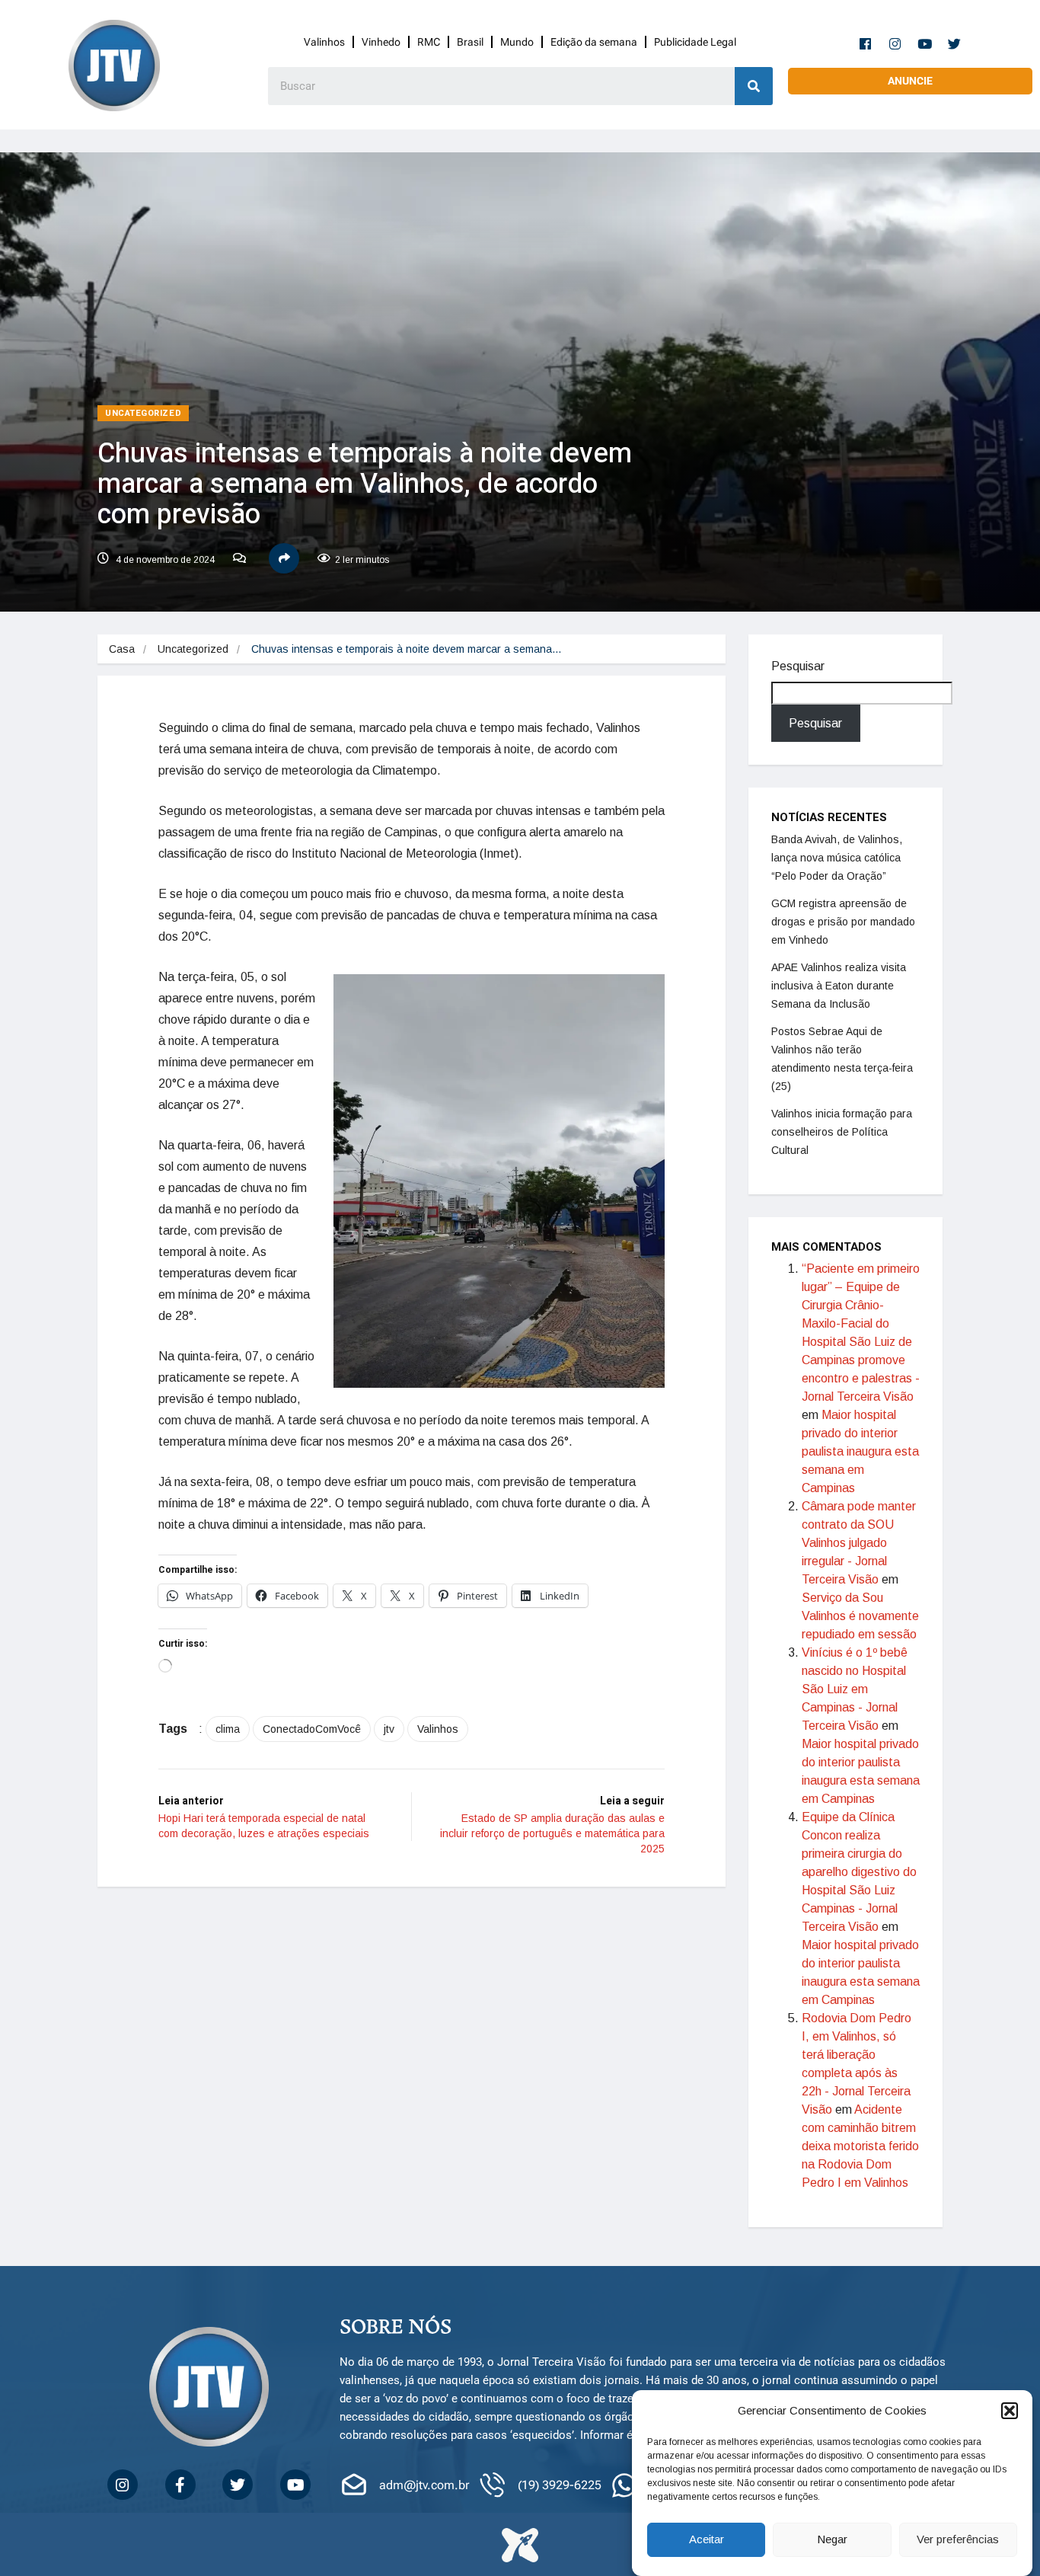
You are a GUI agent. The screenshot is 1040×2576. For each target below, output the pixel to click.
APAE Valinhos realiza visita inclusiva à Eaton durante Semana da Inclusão (839, 986)
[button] (1010, 2411)
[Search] (754, 86)
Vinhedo (381, 42)
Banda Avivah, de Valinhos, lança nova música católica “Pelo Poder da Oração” (837, 858)
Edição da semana (594, 42)
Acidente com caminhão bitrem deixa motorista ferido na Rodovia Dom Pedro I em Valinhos (860, 2146)
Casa (122, 649)
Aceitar (707, 2540)
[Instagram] (895, 43)
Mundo (517, 42)
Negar (832, 2540)
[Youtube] (925, 43)
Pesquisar (798, 666)
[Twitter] (955, 43)
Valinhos (324, 42)
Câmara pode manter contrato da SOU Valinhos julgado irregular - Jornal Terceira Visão (859, 1543)
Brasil (470, 42)
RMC (429, 42)
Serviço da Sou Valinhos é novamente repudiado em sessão (860, 1616)
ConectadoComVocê (312, 1729)
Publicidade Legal (695, 42)
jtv (389, 1729)
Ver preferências (958, 2540)
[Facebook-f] (866, 43)
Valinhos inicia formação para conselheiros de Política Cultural (842, 1132)
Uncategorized (143, 413)
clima (228, 1729)
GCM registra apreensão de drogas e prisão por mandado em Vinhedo (843, 922)
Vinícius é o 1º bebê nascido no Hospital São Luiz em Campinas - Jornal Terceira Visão (855, 1689)
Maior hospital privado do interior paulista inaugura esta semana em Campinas (860, 1451)
